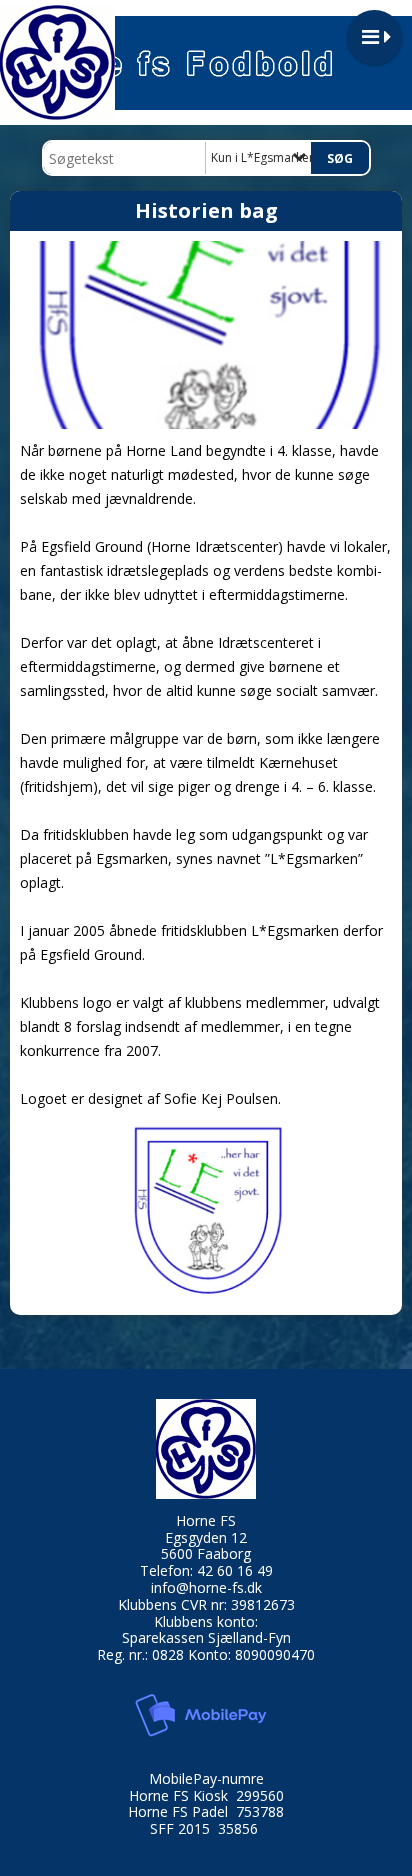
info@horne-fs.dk (206, 1587)
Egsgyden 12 (206, 1537)
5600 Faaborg (206, 1553)
